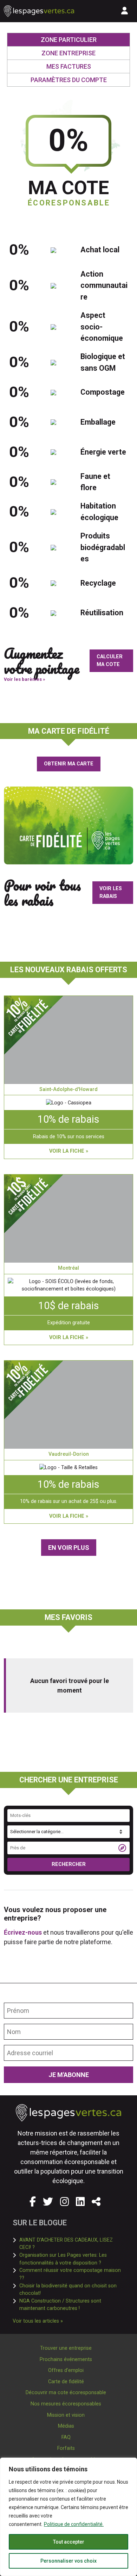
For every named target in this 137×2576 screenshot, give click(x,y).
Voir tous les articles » (38, 2321)
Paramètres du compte (69, 80)
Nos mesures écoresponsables (66, 2404)
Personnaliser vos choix (68, 2561)
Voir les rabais (111, 892)
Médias (66, 2426)
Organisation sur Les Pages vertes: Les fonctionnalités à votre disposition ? (72, 2259)
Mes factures (69, 66)
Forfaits (66, 2448)
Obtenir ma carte (69, 764)
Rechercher (69, 1864)
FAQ (66, 2437)
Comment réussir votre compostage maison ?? (71, 2274)
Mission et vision (66, 2415)
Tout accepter (69, 2542)
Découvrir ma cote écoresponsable (66, 2393)
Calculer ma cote (110, 661)
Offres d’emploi (66, 2370)
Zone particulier (85, 39)
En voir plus (69, 1548)
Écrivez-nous (23, 1932)
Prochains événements (66, 2359)
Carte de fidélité (66, 2382)
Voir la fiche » (69, 1151)
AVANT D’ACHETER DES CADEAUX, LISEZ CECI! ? (72, 2244)
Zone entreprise (68, 53)
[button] (96, 2202)
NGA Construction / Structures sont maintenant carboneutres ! (72, 2305)
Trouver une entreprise (66, 2348)
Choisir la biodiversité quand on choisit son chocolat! (72, 2290)
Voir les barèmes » (24, 679)
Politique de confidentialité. (74, 2524)
